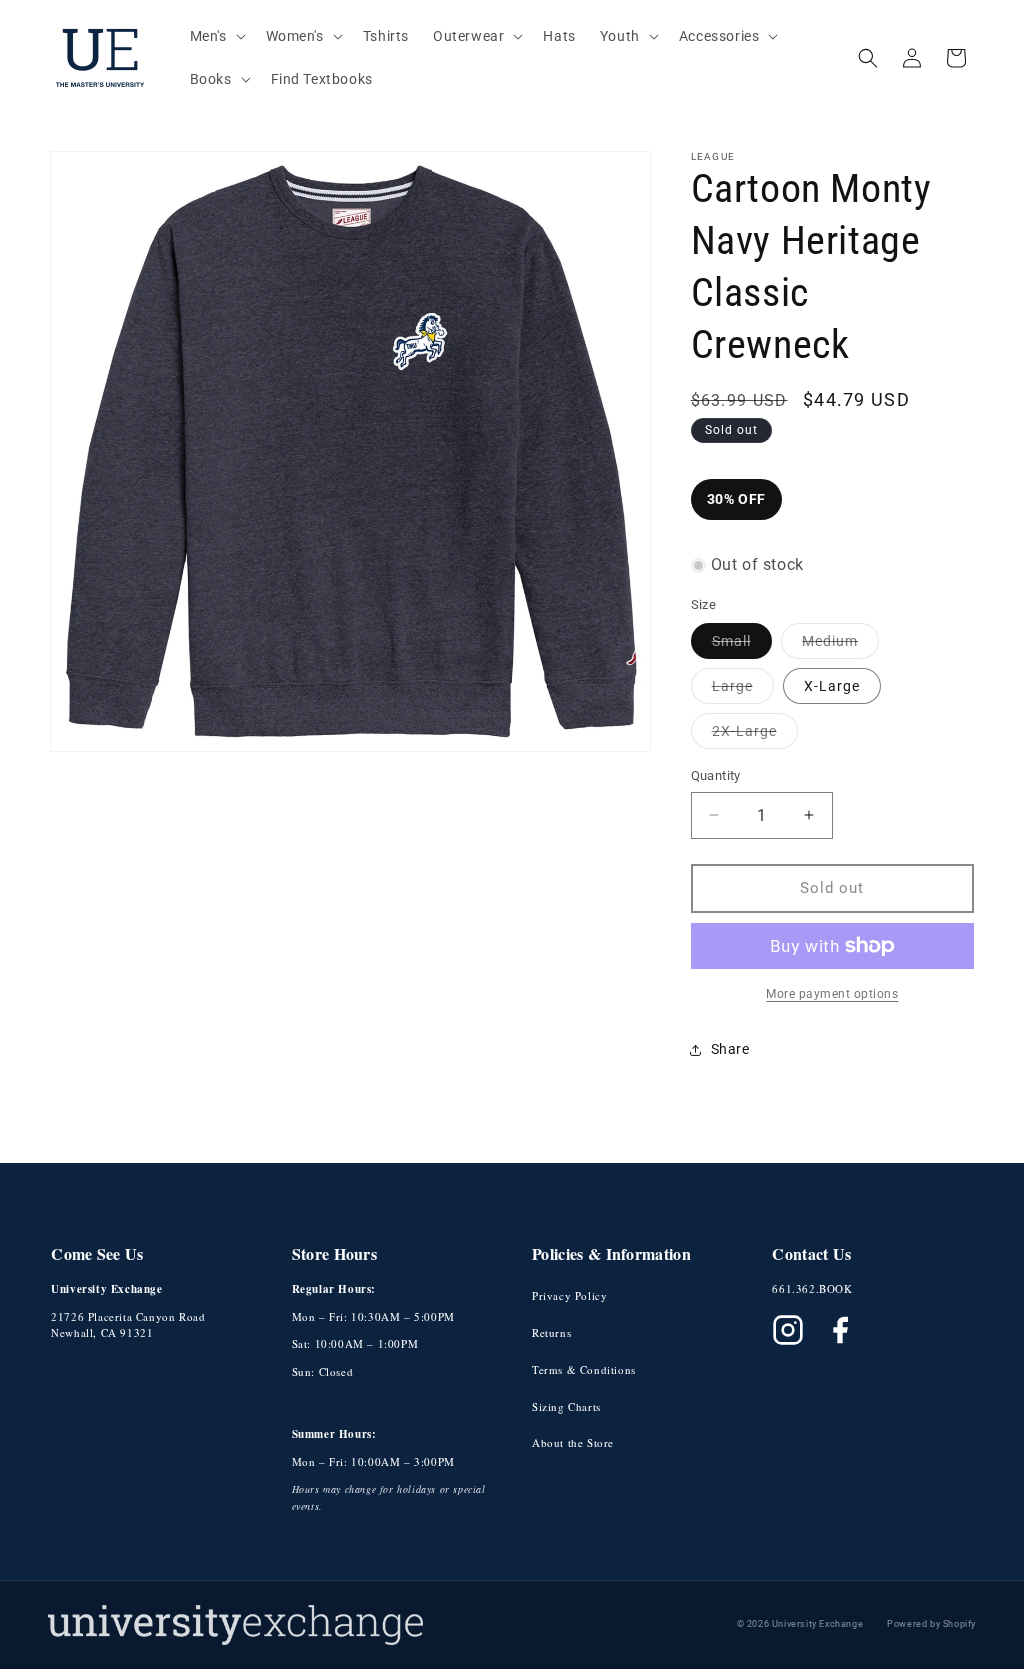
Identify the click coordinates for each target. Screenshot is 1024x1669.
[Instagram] (788, 1330)
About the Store (573, 1442)
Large (743, 690)
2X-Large (755, 735)
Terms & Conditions (584, 1369)
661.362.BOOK (812, 1288)
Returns (551, 1332)
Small (742, 645)
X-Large (832, 686)
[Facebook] (840, 1330)
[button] (216, 36)
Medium (840, 645)
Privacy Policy (569, 1295)
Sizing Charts (566, 1406)
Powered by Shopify (931, 1624)
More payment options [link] (832, 994)
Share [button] (730, 1049)
